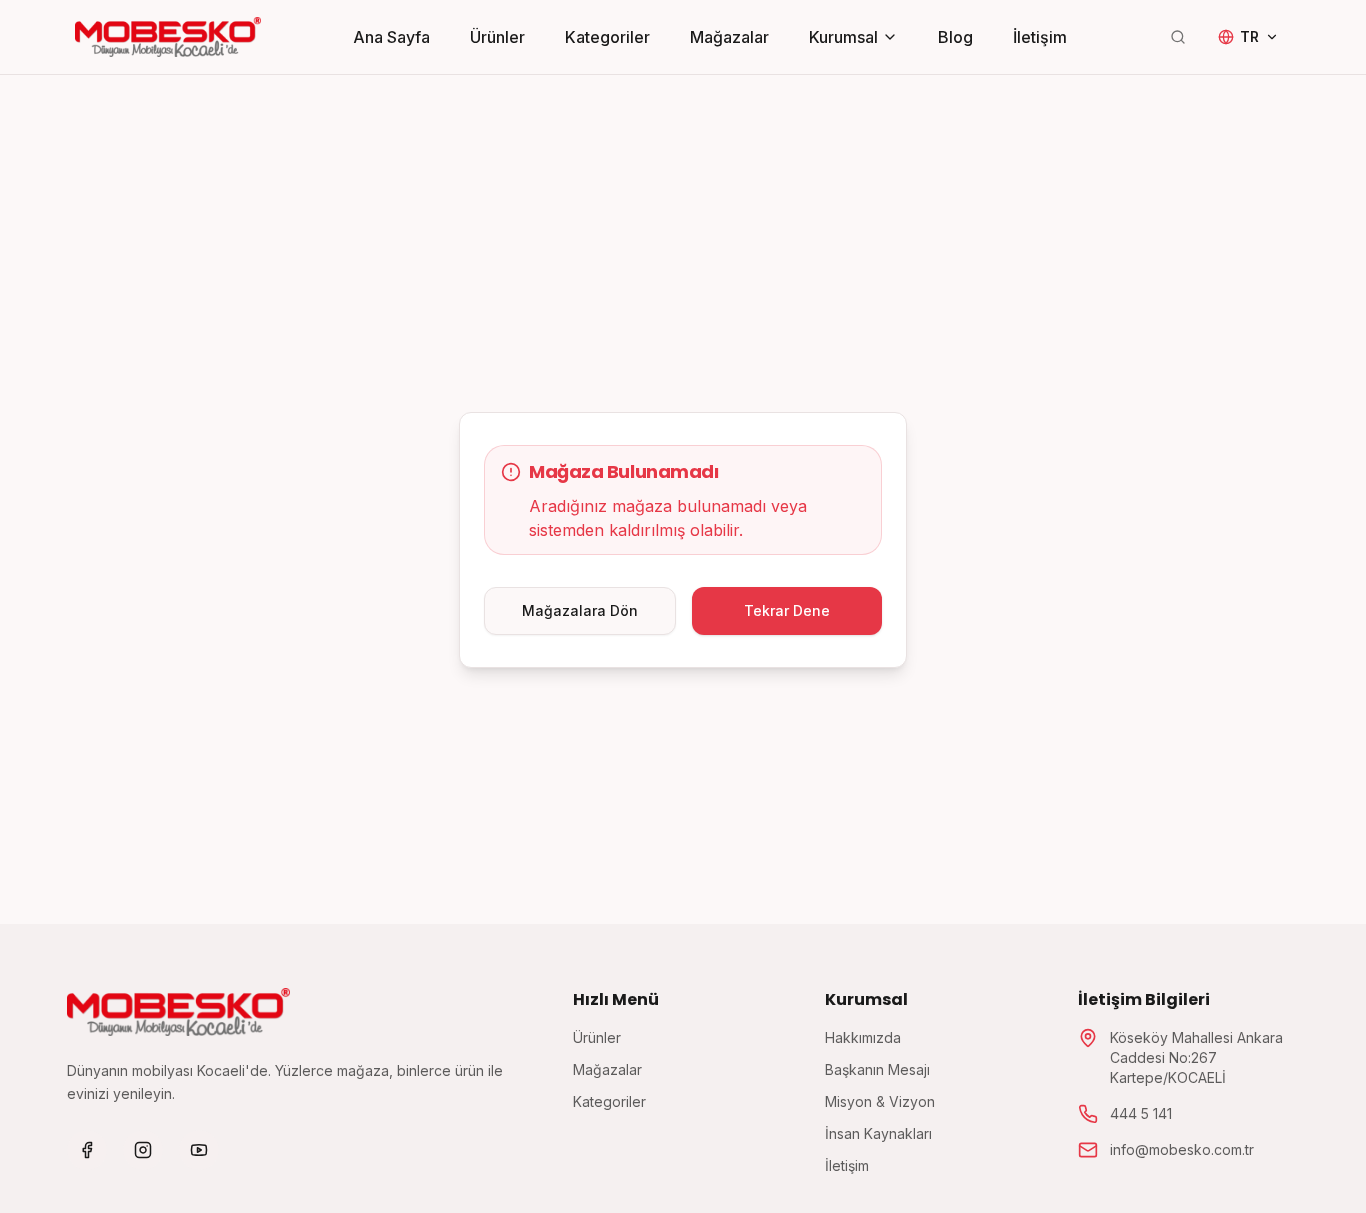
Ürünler (497, 37)
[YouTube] (199, 1150)
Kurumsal (843, 37)
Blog (955, 37)
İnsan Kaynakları (878, 1133)
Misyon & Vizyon (880, 1101)
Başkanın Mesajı (877, 1069)
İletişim (1040, 37)
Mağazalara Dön (580, 610)
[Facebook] (87, 1150)
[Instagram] (143, 1150)
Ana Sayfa (391, 37)
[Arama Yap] (1178, 37)
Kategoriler (607, 37)
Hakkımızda (863, 1037)
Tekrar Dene (787, 610)
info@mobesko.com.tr (1182, 1149)
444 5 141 (1141, 1113)
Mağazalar (729, 37)
